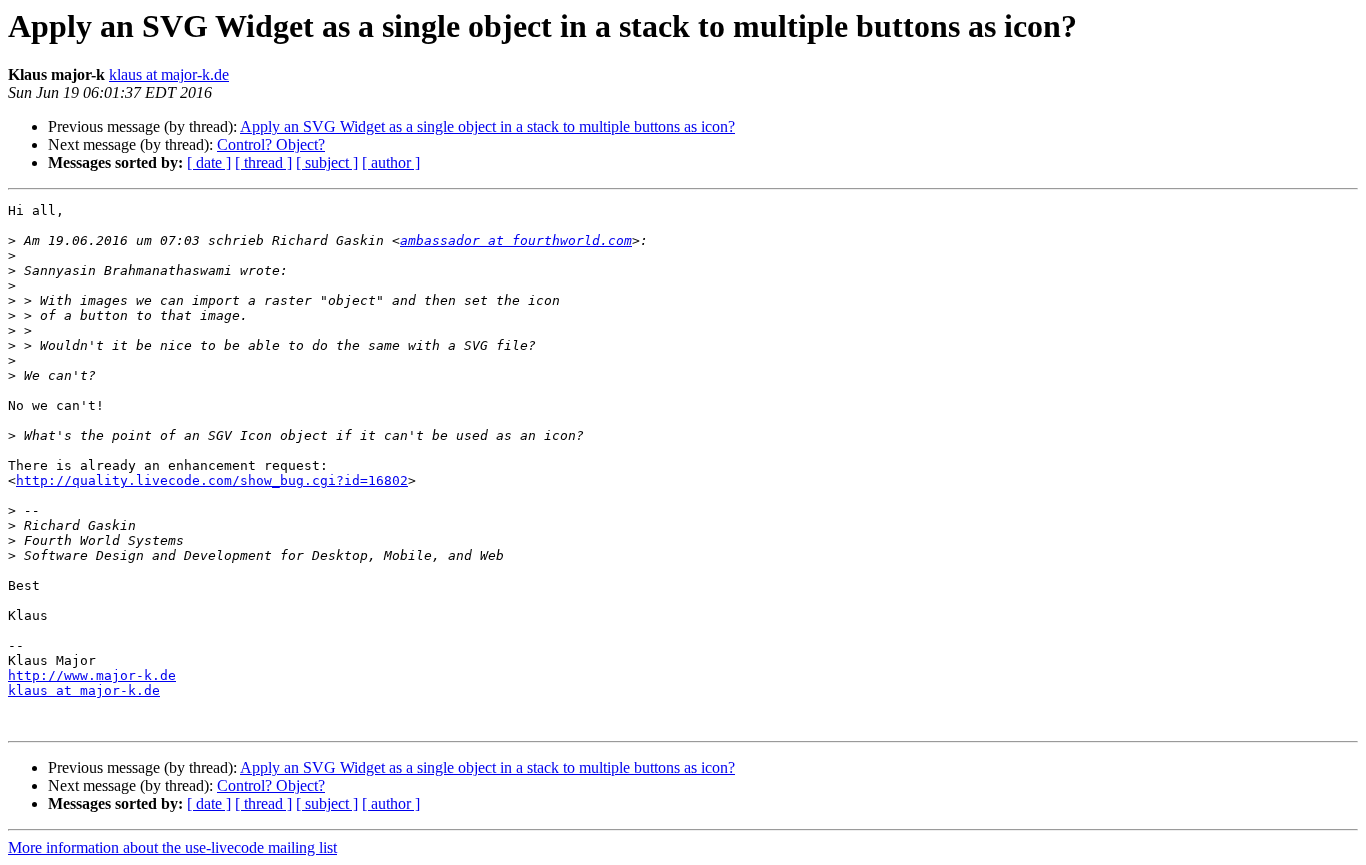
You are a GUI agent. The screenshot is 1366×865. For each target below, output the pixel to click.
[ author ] (391, 162)
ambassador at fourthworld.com (516, 240)
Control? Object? (271, 144)
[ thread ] (263, 162)
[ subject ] (327, 162)
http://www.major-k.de (92, 675)
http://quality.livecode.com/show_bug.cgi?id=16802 (212, 480)
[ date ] (209, 162)
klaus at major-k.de (169, 74)
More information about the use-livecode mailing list (172, 847)
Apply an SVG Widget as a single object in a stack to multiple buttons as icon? (487, 126)
